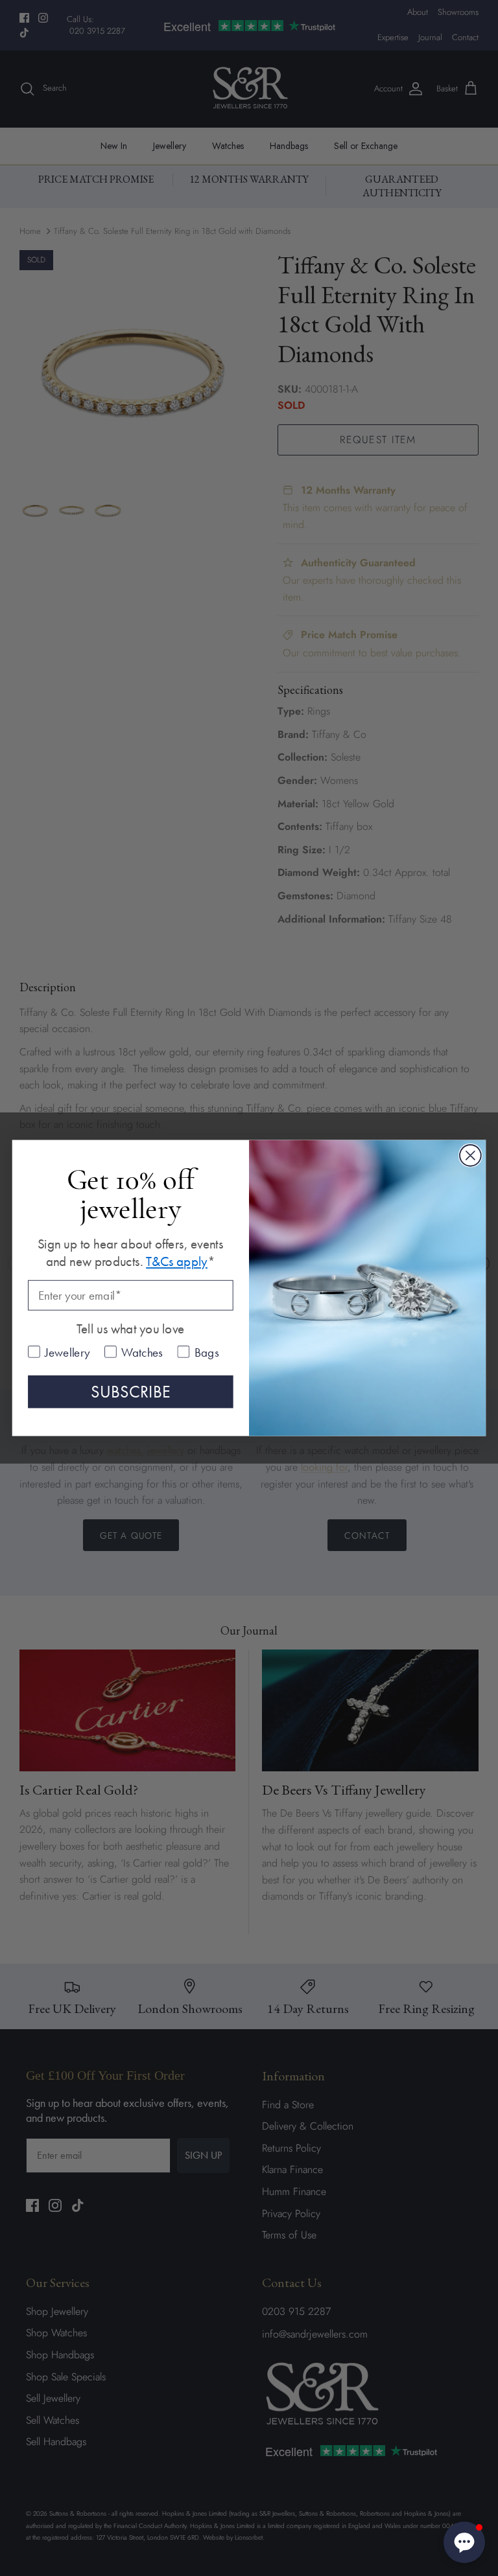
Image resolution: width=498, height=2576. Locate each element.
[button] (464, 2542)
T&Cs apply (177, 1262)
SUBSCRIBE (131, 1392)
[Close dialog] (470, 1156)
